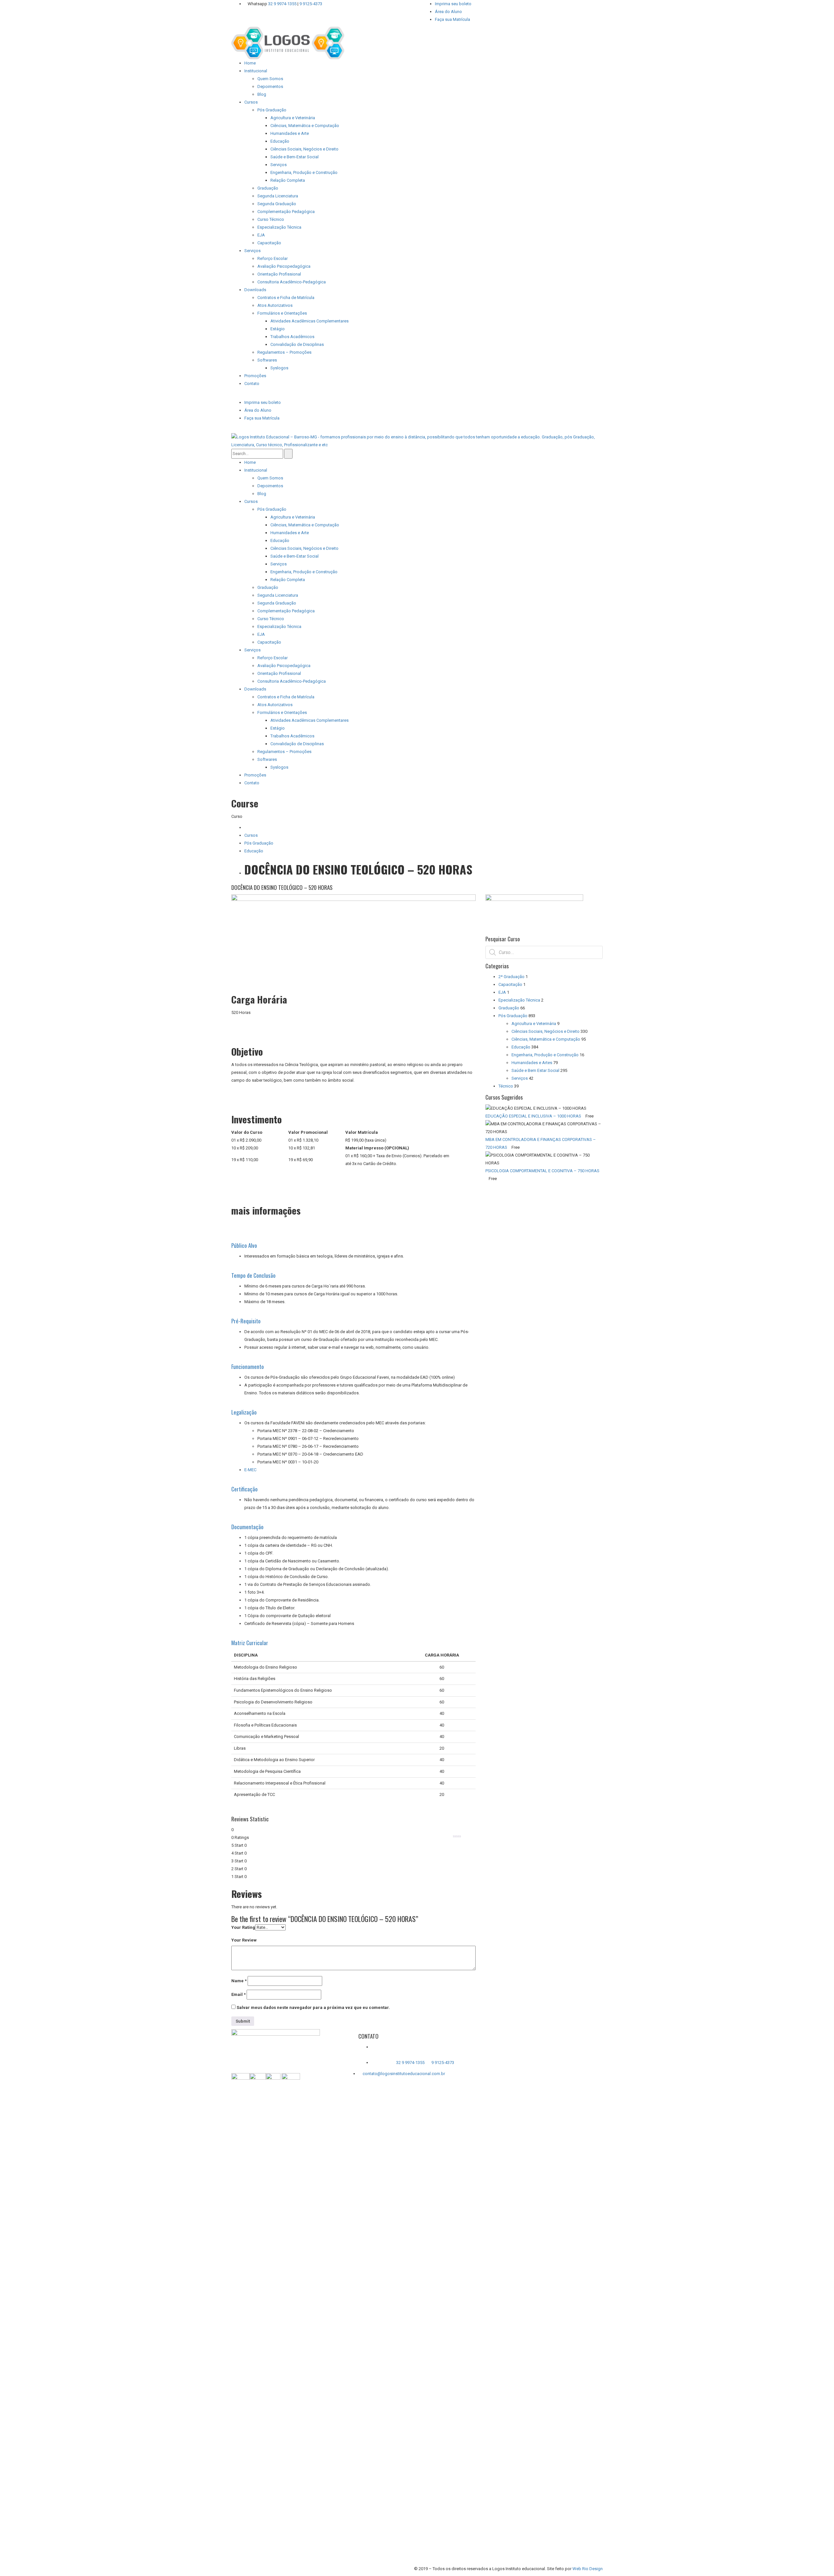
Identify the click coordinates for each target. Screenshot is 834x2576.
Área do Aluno (448, 12)
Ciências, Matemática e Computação (546, 1039)
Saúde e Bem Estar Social (535, 1070)
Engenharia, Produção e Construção (545, 1055)
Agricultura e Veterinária (534, 1024)
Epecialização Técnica (519, 1000)
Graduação (509, 1008)
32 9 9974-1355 (283, 4)
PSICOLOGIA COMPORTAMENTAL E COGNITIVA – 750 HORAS (542, 1171)
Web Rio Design (588, 2569)
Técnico (506, 1086)
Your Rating (243, 1927)
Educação (254, 851)
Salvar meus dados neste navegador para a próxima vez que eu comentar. (313, 2007)
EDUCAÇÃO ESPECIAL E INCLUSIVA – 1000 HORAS (533, 1116)
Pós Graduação (259, 843)
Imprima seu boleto (453, 4)
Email (238, 1994)
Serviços (520, 1078)
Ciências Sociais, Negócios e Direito (546, 1031)
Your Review (244, 1940)
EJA (502, 992)
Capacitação (510, 984)
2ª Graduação (511, 977)
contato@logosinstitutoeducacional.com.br (404, 2074)
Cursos (251, 835)
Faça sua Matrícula (453, 19)
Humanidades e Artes (532, 1063)
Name (239, 1981)
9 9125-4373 (310, 4)
